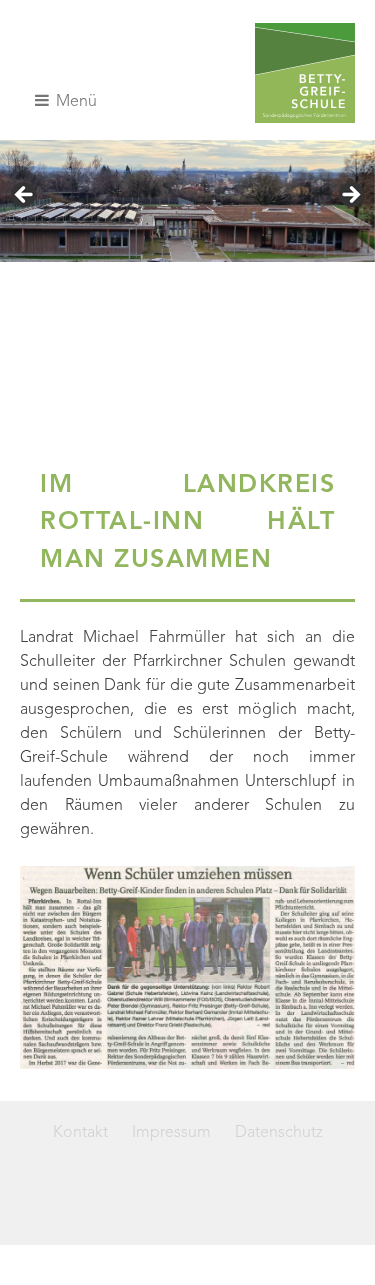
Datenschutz (279, 1133)
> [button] (350, 196)
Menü (74, 102)
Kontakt (80, 1133)
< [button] (25, 196)
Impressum (171, 1133)
